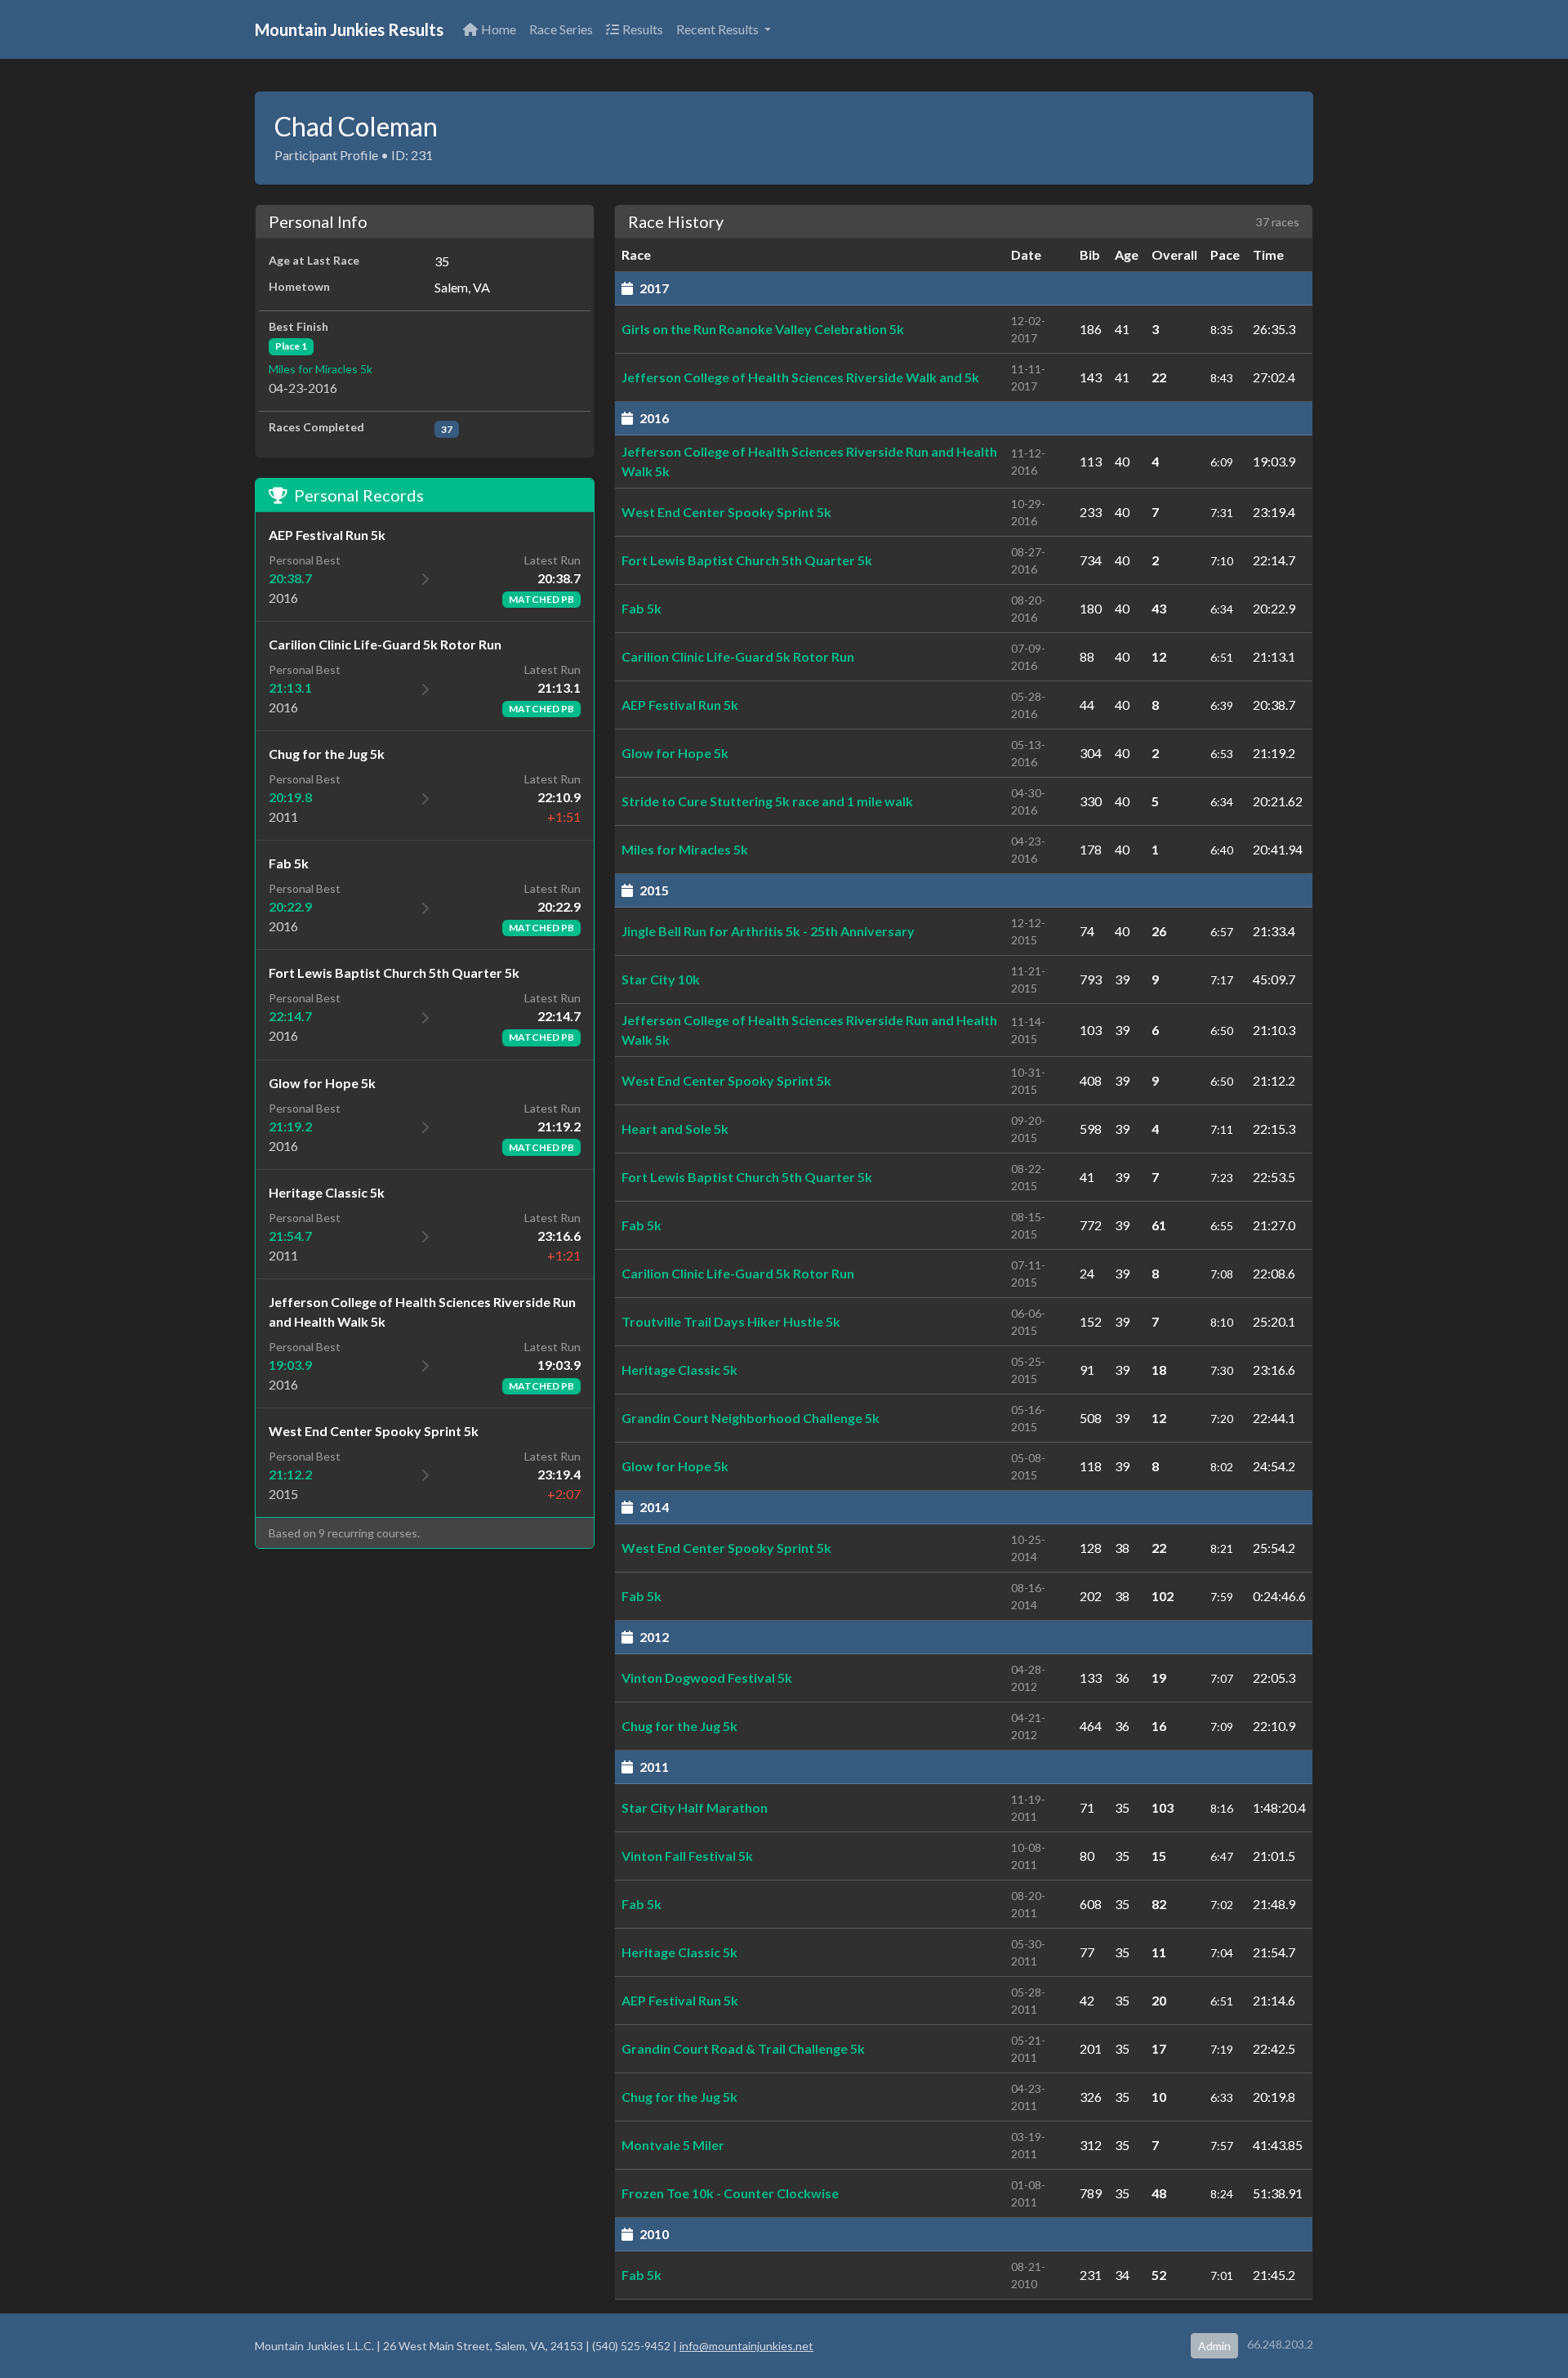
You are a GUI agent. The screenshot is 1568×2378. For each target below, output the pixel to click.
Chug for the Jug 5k (679, 1726)
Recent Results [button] (719, 29)
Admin (1214, 2346)
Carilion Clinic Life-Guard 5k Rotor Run (738, 656)
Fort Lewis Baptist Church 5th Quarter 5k (747, 560)
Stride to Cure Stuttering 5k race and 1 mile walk (767, 801)
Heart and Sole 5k (675, 1129)
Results (643, 29)
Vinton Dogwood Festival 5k (707, 1678)
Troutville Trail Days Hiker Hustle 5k (731, 1321)
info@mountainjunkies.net (746, 2346)
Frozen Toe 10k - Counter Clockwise (730, 2193)
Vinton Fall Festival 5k (687, 1856)
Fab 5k (641, 608)
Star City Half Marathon (695, 1807)
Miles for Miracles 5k (321, 369)
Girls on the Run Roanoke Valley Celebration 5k (763, 329)
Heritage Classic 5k (679, 1370)
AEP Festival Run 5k (680, 705)
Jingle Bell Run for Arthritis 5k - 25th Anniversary (768, 931)
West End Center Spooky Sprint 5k (726, 512)
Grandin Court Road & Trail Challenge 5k (743, 2048)
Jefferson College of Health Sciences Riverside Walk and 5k (800, 377)
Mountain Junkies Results (349, 29)
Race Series (561, 29)
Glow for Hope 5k (675, 753)
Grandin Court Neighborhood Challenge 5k (751, 1418)
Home (499, 29)
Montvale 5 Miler (673, 2145)
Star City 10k (661, 979)
